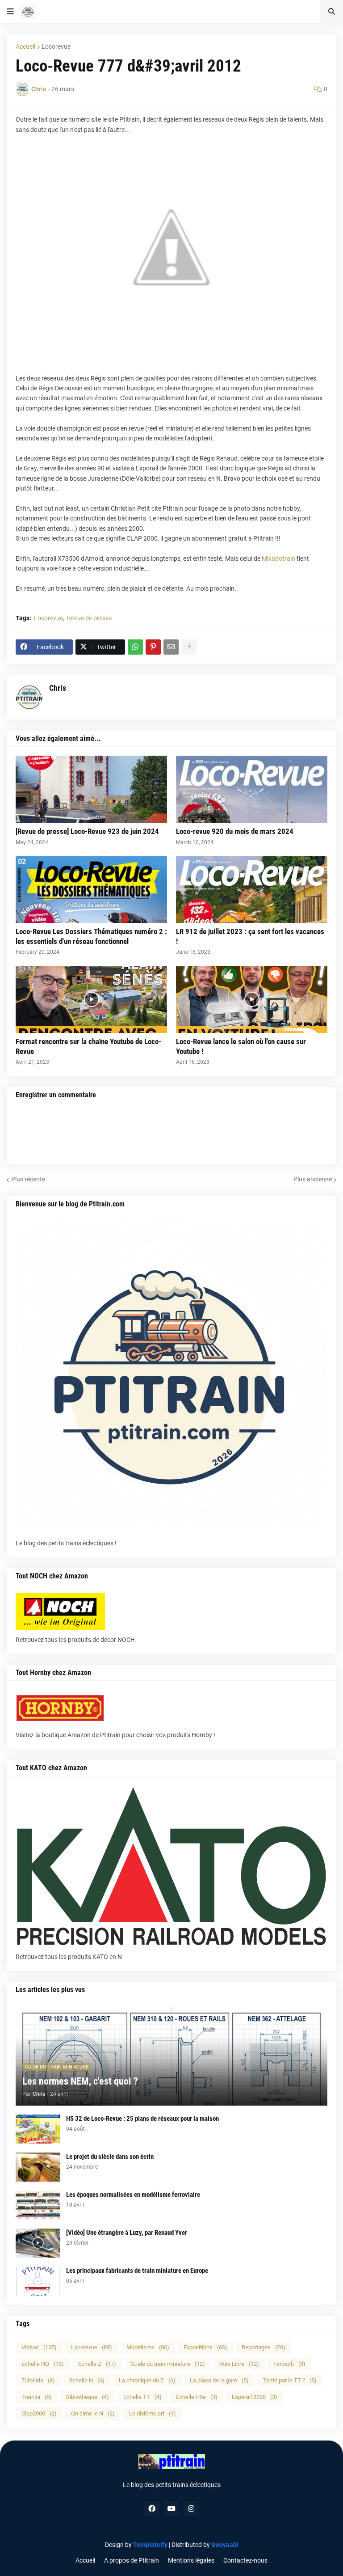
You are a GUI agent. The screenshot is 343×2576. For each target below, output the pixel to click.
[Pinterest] (153, 647)
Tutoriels (38, 2380)
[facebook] (152, 2508)
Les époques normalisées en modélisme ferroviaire (133, 2195)
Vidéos (39, 2347)
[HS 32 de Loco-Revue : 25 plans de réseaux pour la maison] (38, 2129)
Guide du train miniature (168, 2364)
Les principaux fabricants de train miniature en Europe (137, 2271)
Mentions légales (191, 2560)
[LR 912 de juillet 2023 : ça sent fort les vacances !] (252, 889)
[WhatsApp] (135, 647)
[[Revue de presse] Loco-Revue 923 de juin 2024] (91, 789)
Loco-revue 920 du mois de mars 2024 (235, 831)
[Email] (171, 647)
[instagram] (191, 2508)
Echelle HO (43, 2364)
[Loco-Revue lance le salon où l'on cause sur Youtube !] (252, 999)
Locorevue (56, 47)
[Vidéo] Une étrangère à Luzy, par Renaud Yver (127, 2233)
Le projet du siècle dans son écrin (110, 2157)
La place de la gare (219, 2380)
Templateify (150, 2545)
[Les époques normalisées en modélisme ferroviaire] (38, 2205)
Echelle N (87, 2380)
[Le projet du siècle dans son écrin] (38, 2167)
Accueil (25, 47)
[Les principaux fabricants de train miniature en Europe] (38, 2281)
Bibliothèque (88, 2397)
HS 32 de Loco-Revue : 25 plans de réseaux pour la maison (142, 2119)
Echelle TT (142, 2397)
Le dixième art (153, 2413)
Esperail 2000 (255, 2397)
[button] (10, 12)
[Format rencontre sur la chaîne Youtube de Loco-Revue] (91, 999)
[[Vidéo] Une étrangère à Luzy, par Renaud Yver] (38, 2243)
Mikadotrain (278, 558)
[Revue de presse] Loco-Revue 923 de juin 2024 (87, 831)
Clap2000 (39, 2413)
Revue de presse (89, 618)
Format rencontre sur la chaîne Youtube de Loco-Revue (88, 1046)
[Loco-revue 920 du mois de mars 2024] (252, 789)
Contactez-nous (245, 2560)
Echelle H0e (197, 2397)
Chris (58, 688)
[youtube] (171, 2508)
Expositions (205, 2347)
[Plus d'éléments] (189, 647)
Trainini (37, 2397)
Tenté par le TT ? (290, 2380)
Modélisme (148, 2347)
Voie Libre (239, 2364)
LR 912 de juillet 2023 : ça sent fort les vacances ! (250, 936)
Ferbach (289, 2364)
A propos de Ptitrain (132, 2560)
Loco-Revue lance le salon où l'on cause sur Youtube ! (241, 1046)
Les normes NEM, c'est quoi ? (80, 2081)
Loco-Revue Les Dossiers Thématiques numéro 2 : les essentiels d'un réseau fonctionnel (91, 936)
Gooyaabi (225, 2545)
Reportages (264, 2347)
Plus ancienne (313, 1179)
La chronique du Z (147, 2380)
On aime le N (93, 2413)
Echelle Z (97, 2364)
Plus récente (28, 1179)
